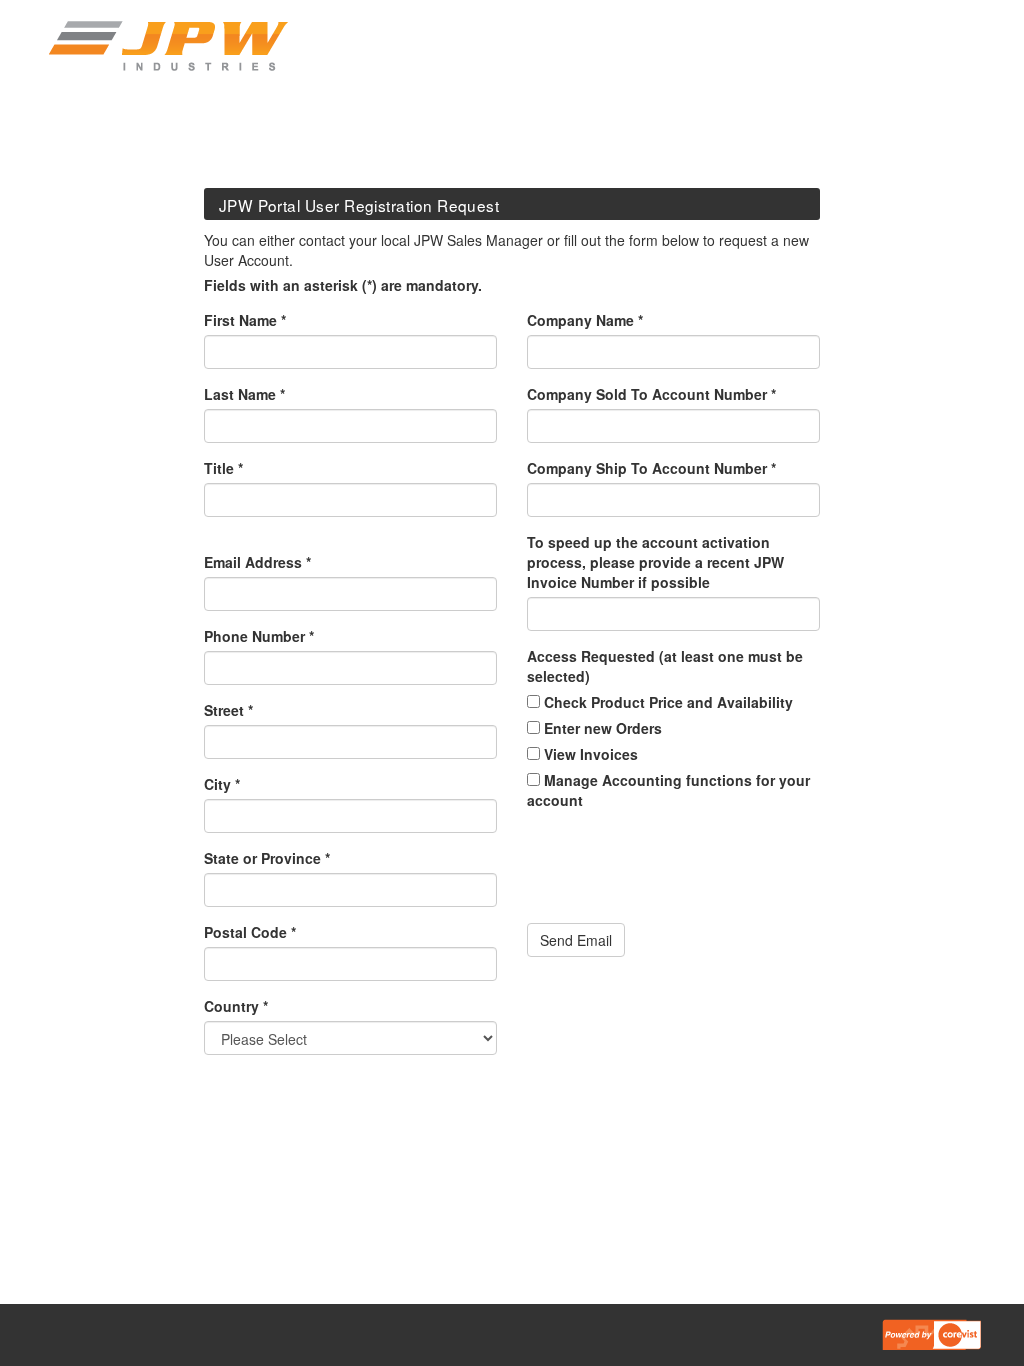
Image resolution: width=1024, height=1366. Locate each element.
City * (222, 784)
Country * (236, 1006)
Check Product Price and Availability (666, 702)
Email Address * (257, 562)
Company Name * (585, 320)
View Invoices (589, 754)
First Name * (245, 320)
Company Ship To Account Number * (651, 468)
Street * (228, 710)
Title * (223, 468)
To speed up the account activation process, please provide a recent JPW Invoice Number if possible (655, 562)
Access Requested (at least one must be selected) (665, 666)
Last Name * (244, 394)
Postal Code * (250, 932)
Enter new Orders (601, 728)
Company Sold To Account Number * (651, 394)
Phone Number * (259, 636)
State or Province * (267, 858)
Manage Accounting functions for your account (668, 790)
